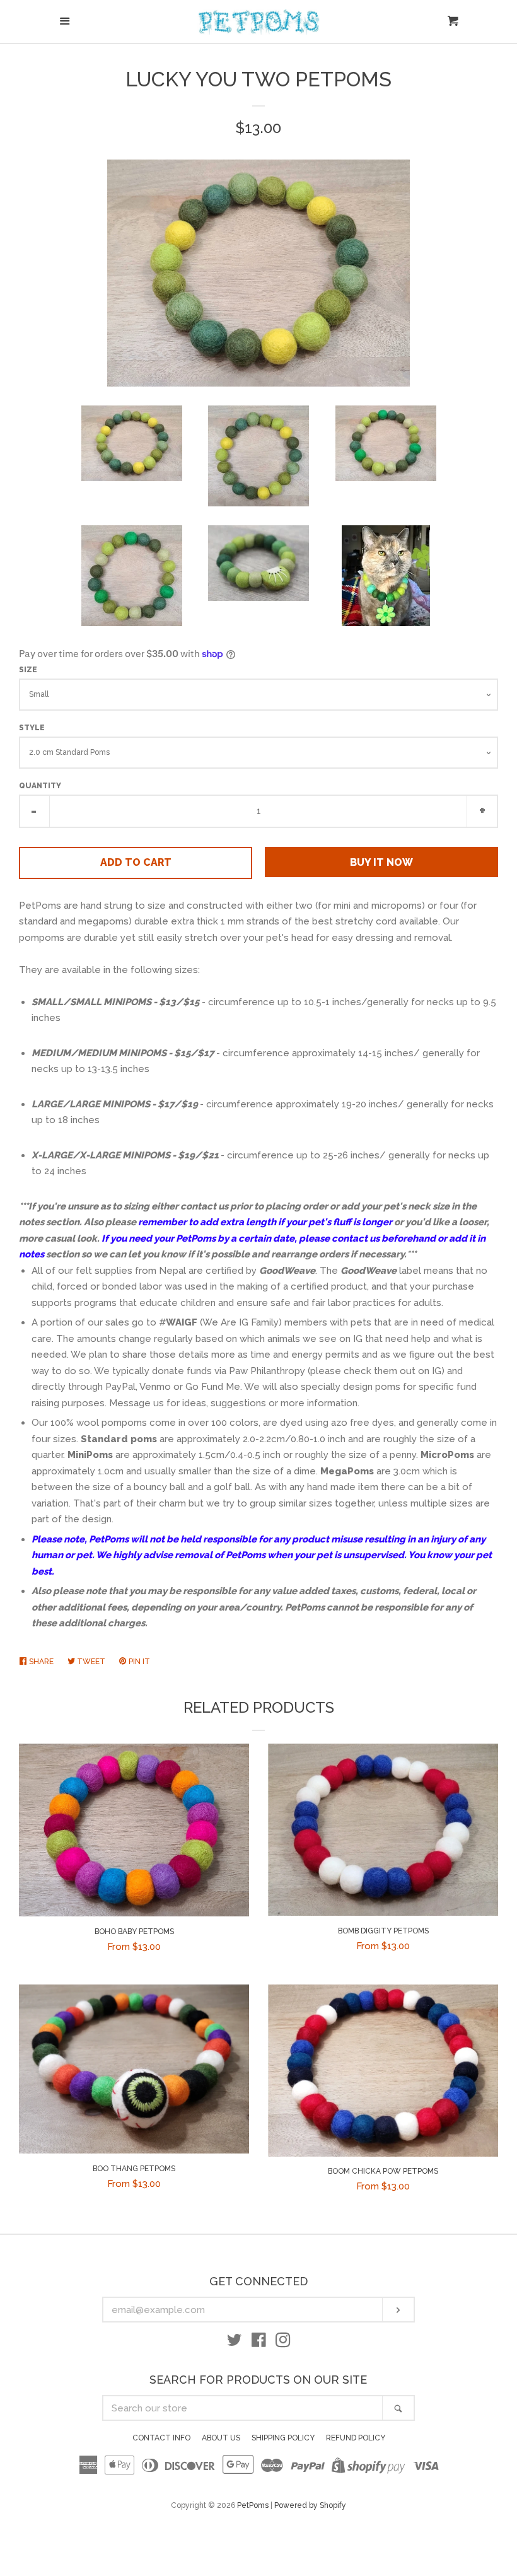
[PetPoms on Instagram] (283, 2343)
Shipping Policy (283, 2438)
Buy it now (381, 862)
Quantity (40, 786)
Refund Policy (356, 2438)
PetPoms (253, 2505)
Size (28, 670)
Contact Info (161, 2438)
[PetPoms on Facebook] (259, 2343)
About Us (221, 2438)
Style (32, 728)
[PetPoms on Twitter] (235, 2343)
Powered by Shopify (310, 2505)
